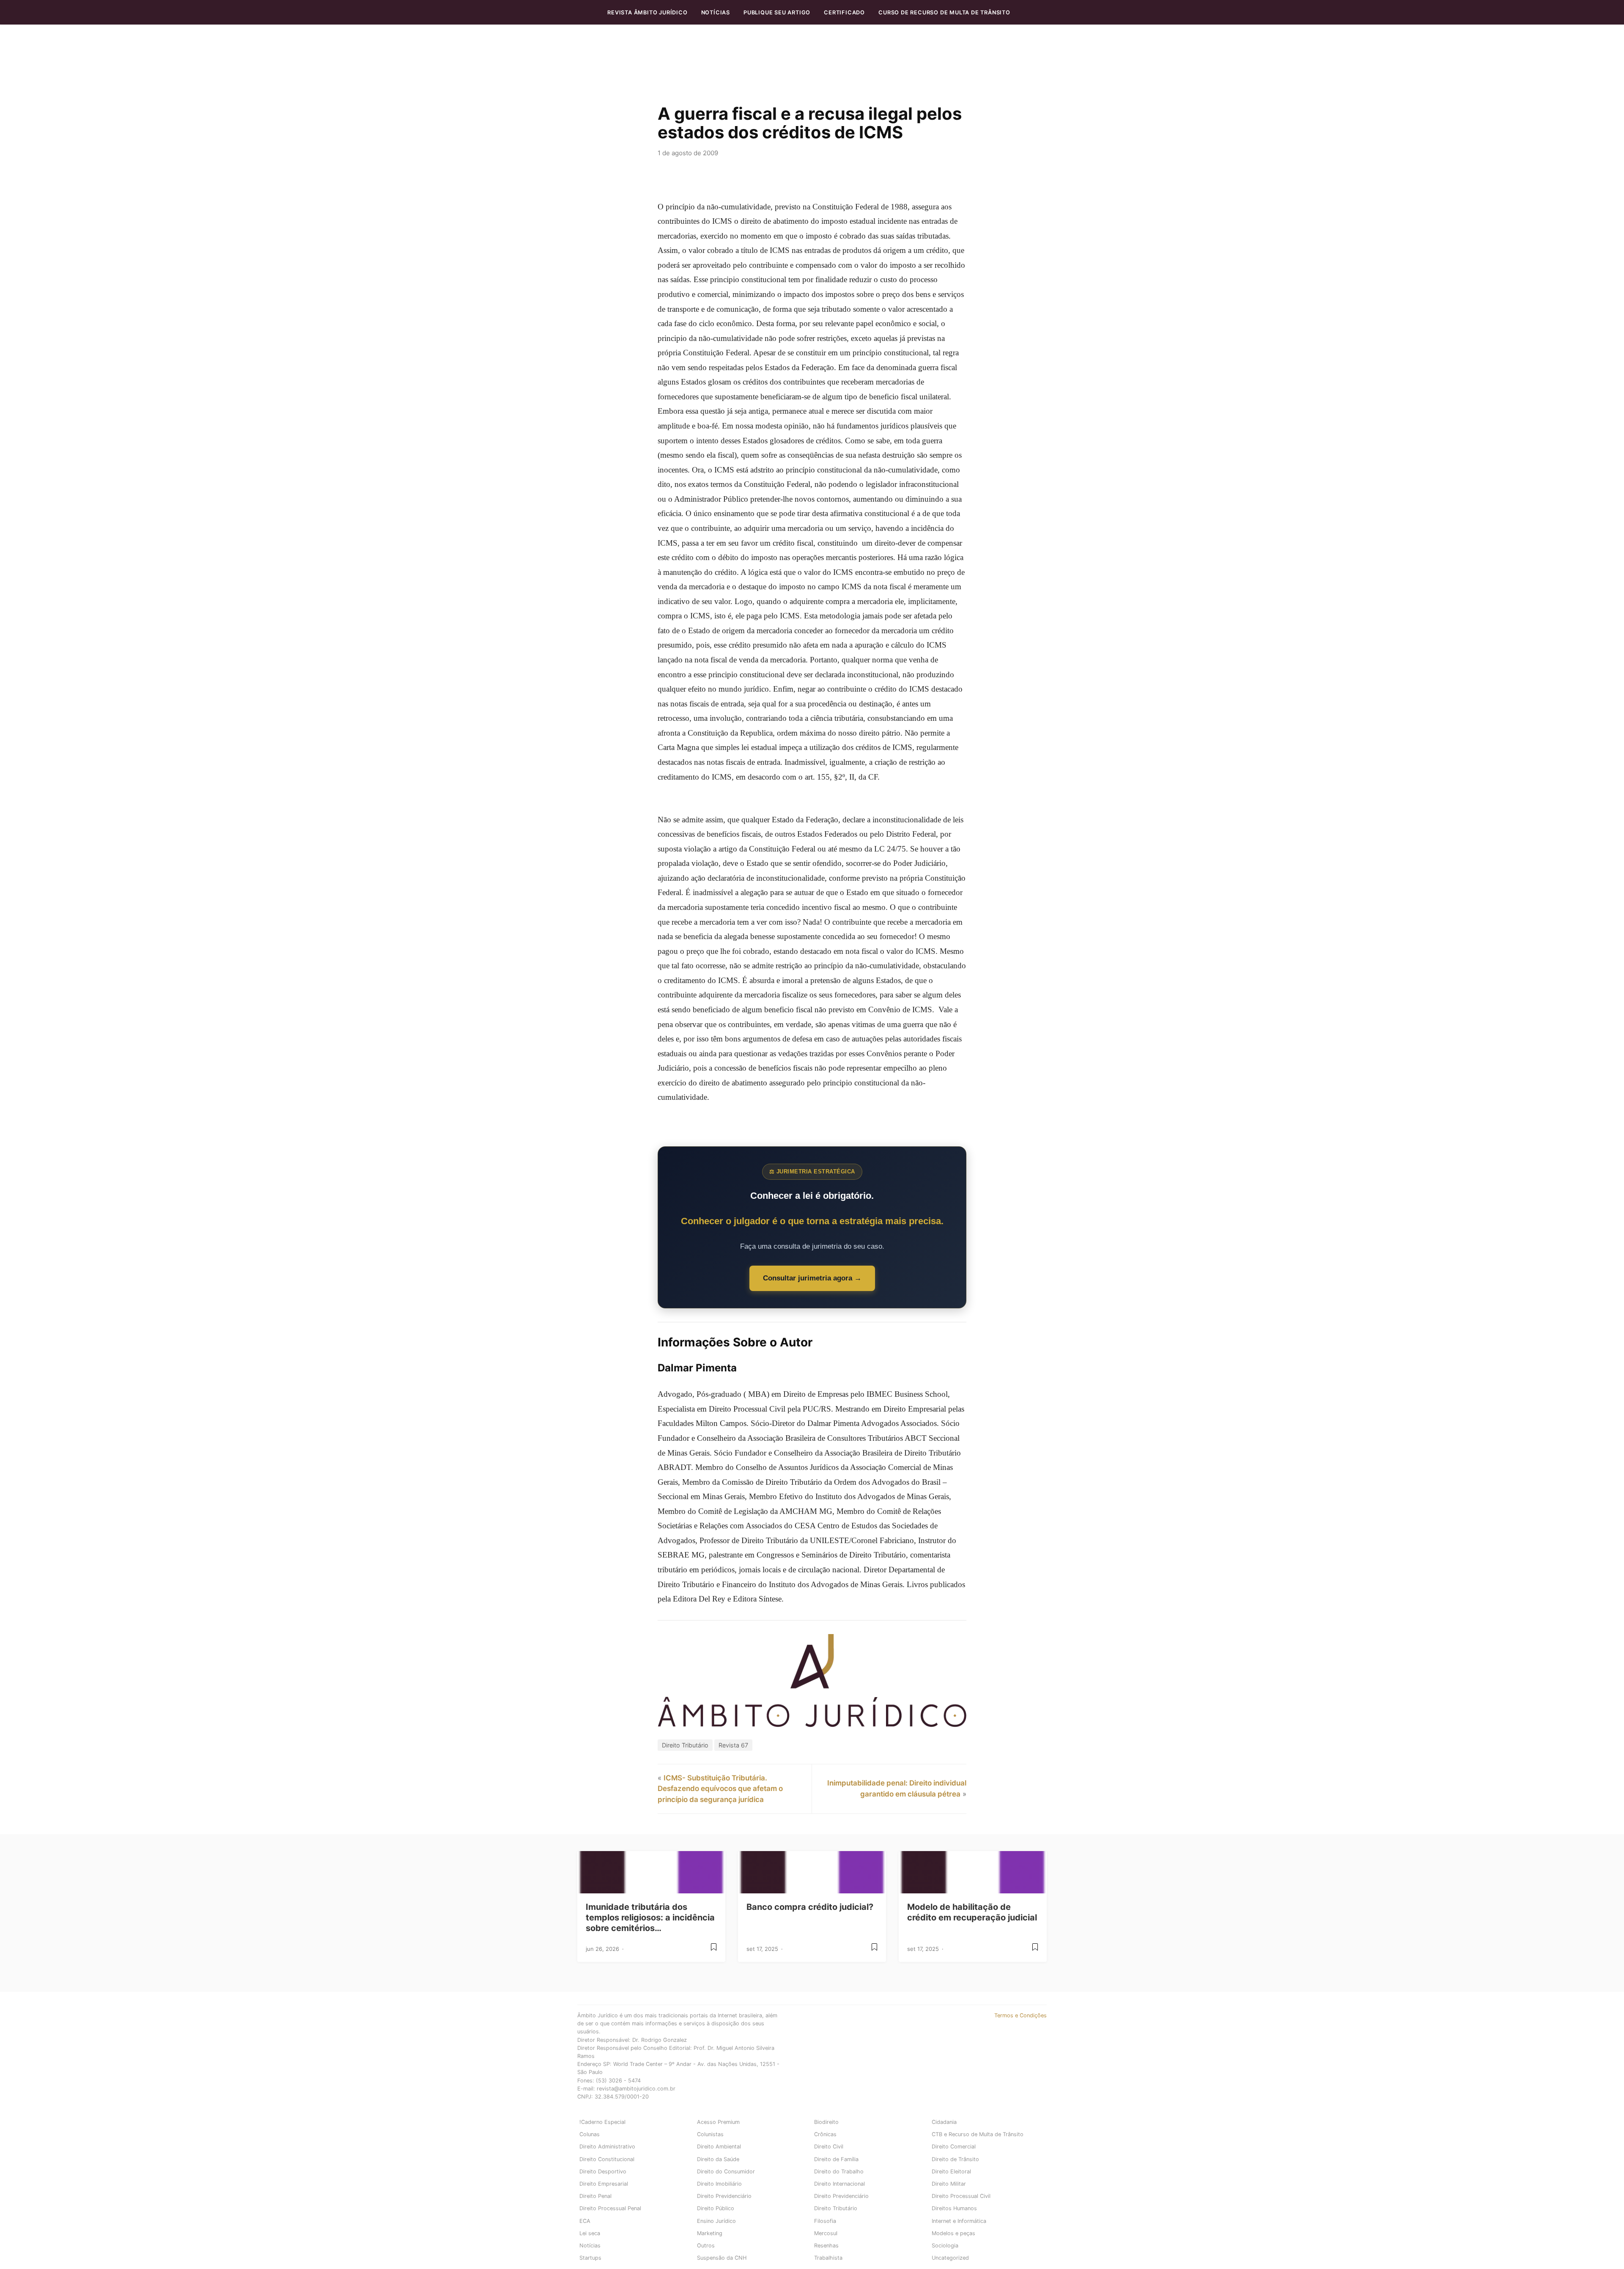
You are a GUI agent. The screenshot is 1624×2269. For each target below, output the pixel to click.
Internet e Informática (959, 2221)
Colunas (590, 2134)
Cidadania (944, 2122)
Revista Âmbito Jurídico (647, 12)
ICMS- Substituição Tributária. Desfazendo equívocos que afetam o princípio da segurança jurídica (720, 1789)
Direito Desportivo (603, 2171)
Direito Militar (949, 2184)
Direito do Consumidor (726, 2171)
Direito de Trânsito (955, 2159)
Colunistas (710, 2134)
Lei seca (590, 2233)
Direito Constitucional (607, 2159)
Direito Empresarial (604, 2184)
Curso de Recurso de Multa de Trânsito (944, 12)
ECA (585, 2221)
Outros (706, 2246)
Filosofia (825, 2221)
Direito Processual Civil (961, 2196)
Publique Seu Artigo (777, 12)
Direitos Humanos (954, 2208)
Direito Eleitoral (951, 2171)
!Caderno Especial (602, 2122)
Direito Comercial (954, 2147)
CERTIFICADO (844, 12)
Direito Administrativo (607, 2147)
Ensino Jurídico (716, 2221)
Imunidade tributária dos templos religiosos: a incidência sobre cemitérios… (650, 1917)
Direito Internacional (839, 2184)
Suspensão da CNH (722, 2258)
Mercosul (826, 2233)
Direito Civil (829, 2147)
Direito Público (716, 2208)
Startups (590, 2258)
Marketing (710, 2233)
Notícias (716, 12)
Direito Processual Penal (610, 2208)
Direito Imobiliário (719, 2184)
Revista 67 (733, 1745)
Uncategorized (950, 2258)
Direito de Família (836, 2159)
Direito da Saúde (718, 2159)
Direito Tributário (685, 1745)
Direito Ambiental (719, 2147)
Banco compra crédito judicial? (810, 1907)
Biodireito (826, 2122)
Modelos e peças (953, 2233)
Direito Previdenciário (724, 2196)
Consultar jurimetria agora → (812, 1278)
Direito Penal (595, 2196)
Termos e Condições (1020, 2015)
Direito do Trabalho (839, 2171)
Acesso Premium (718, 2122)
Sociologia (945, 2246)
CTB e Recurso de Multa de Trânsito (978, 2134)
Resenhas (826, 2246)
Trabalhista (828, 2258)
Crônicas (825, 2134)
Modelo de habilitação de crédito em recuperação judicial (972, 1912)
